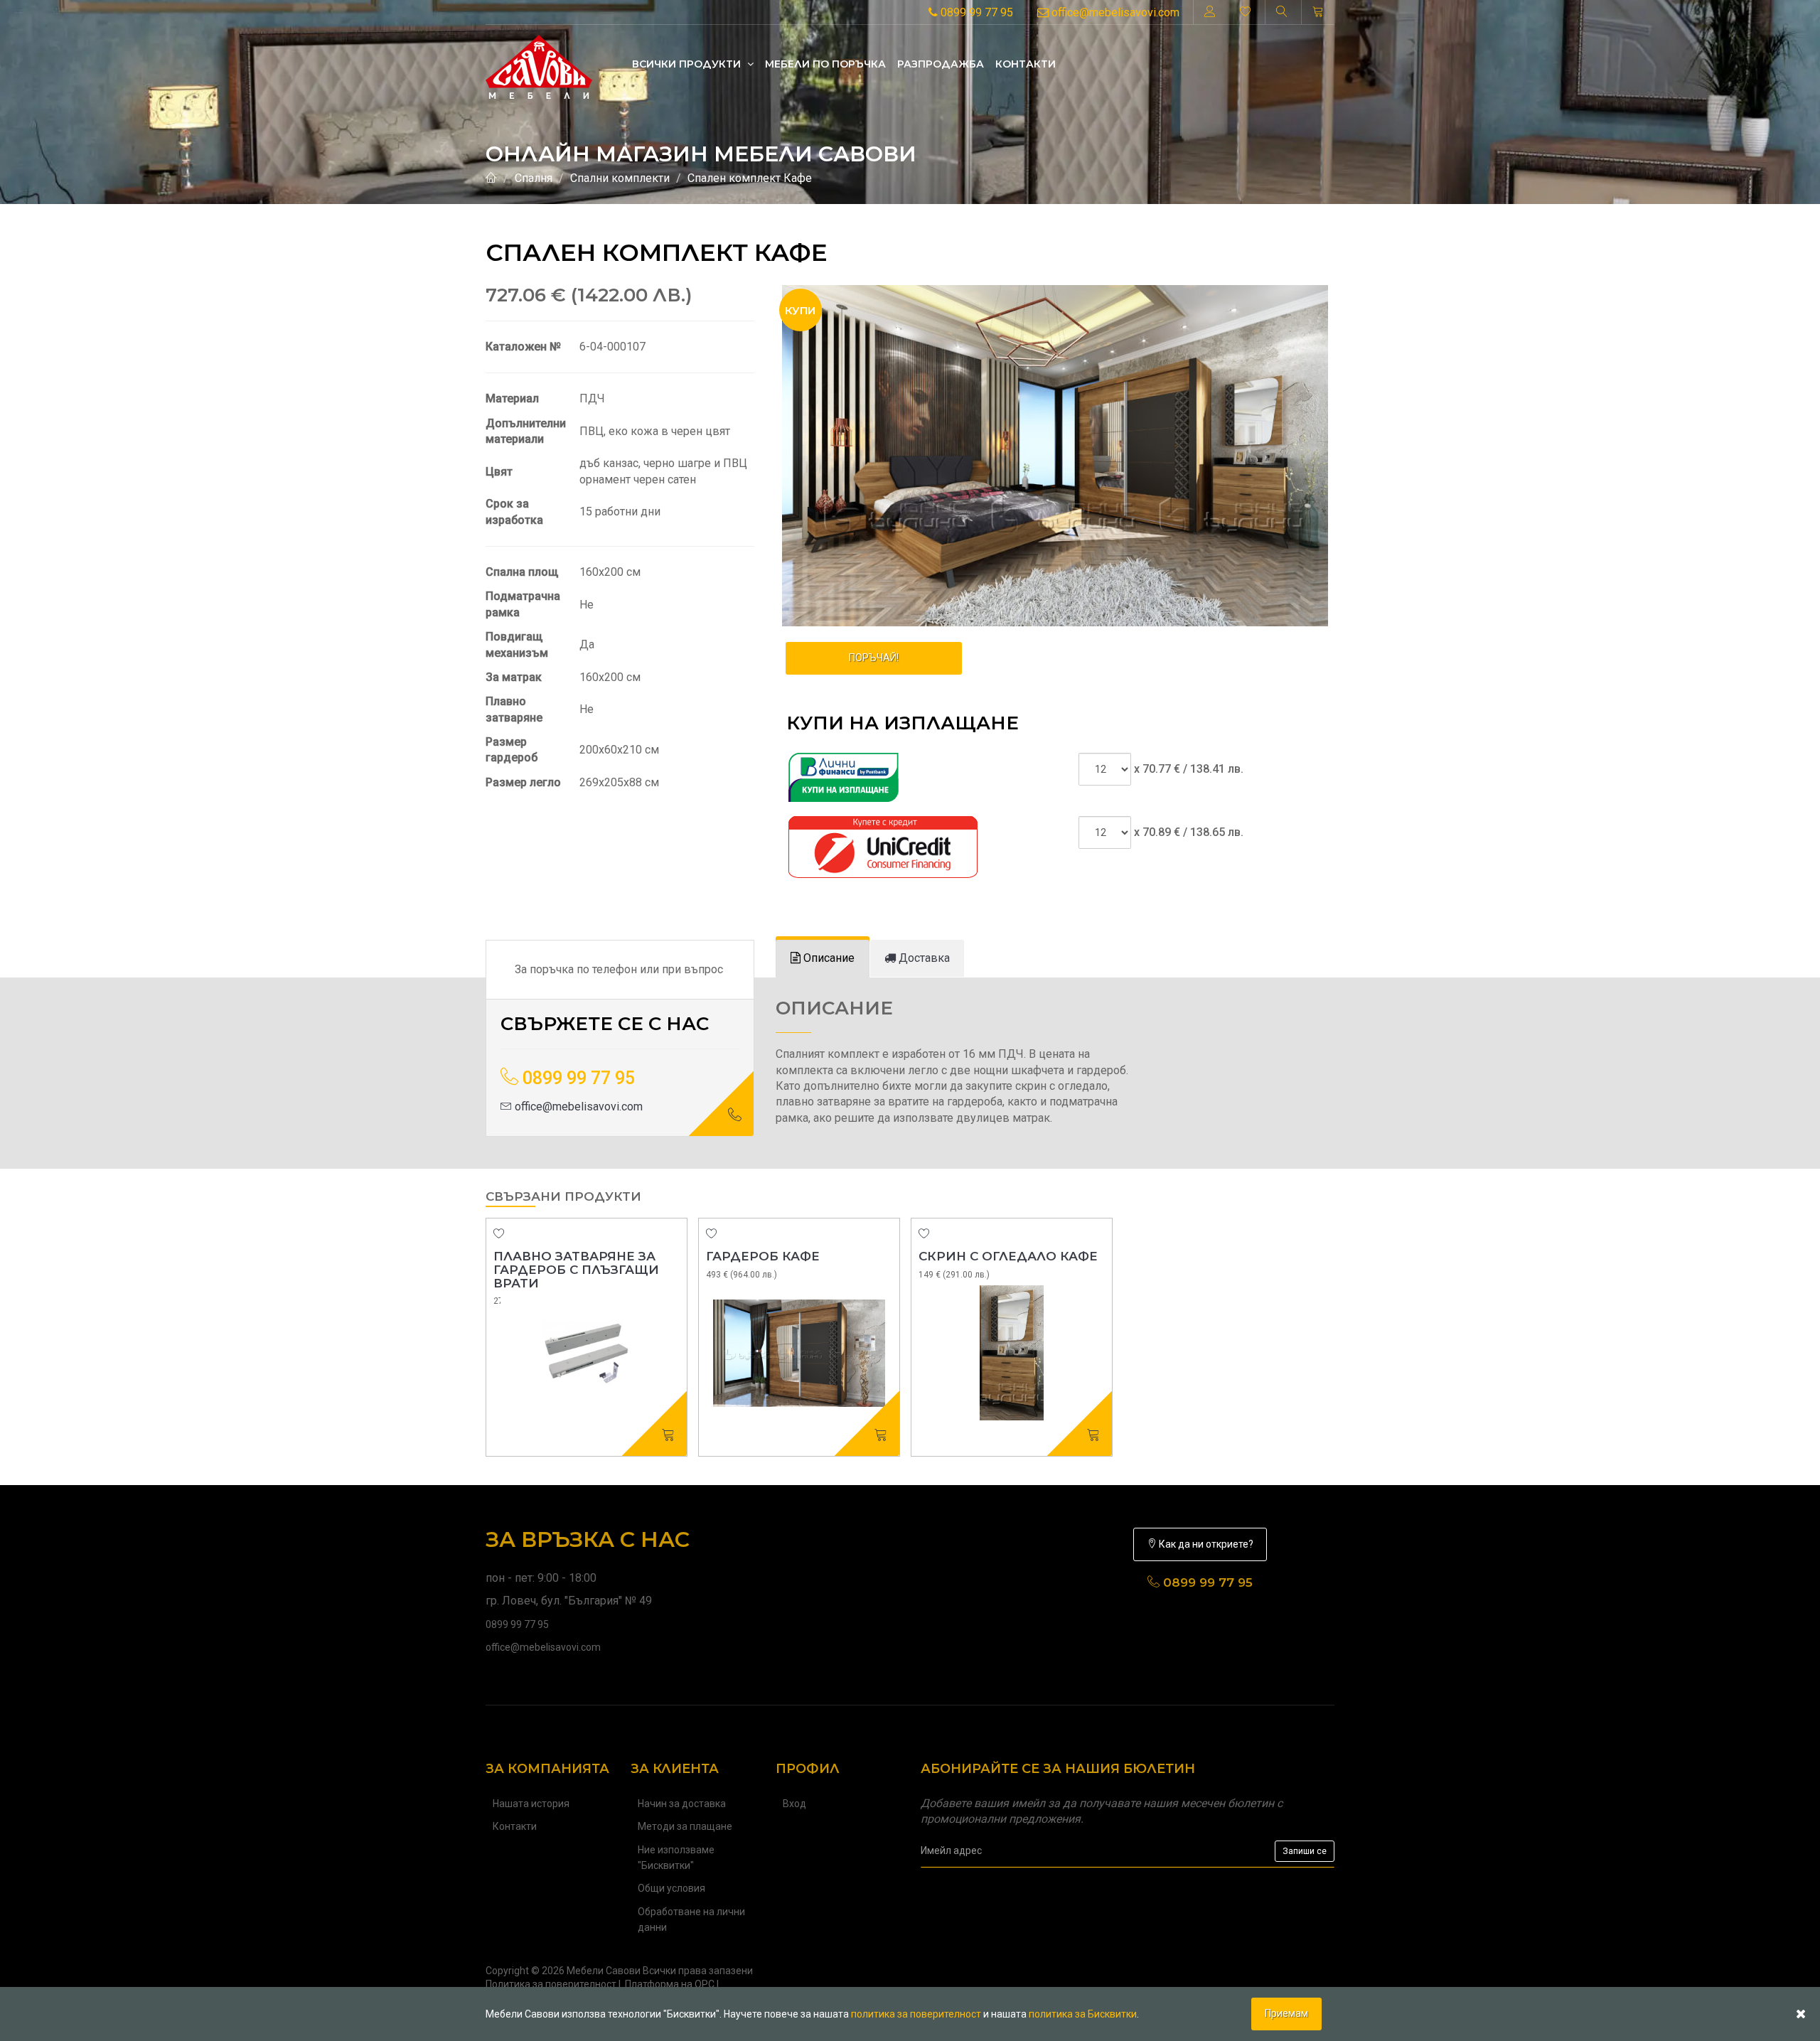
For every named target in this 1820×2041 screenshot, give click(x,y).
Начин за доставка (682, 1804)
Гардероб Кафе (763, 1256)
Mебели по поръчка (825, 64)
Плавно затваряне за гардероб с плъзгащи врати (576, 1269)
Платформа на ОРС (670, 1984)
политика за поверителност (916, 2014)
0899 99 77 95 (975, 12)
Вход (794, 1804)
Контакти (1026, 64)
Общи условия (671, 1888)
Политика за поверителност (551, 1984)
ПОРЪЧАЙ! (874, 658)
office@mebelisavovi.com (1114, 12)
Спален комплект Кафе (750, 178)
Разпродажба (941, 64)
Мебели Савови (604, 1971)
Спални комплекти (620, 178)
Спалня (534, 178)
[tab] (823, 959)
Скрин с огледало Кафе (1008, 1256)
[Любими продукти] (1246, 12)
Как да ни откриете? (1205, 1544)
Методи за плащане (685, 1826)
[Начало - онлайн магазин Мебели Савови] (491, 178)
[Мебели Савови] (539, 63)
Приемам (1286, 2013)
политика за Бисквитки (1083, 2014)
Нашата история (531, 1804)
